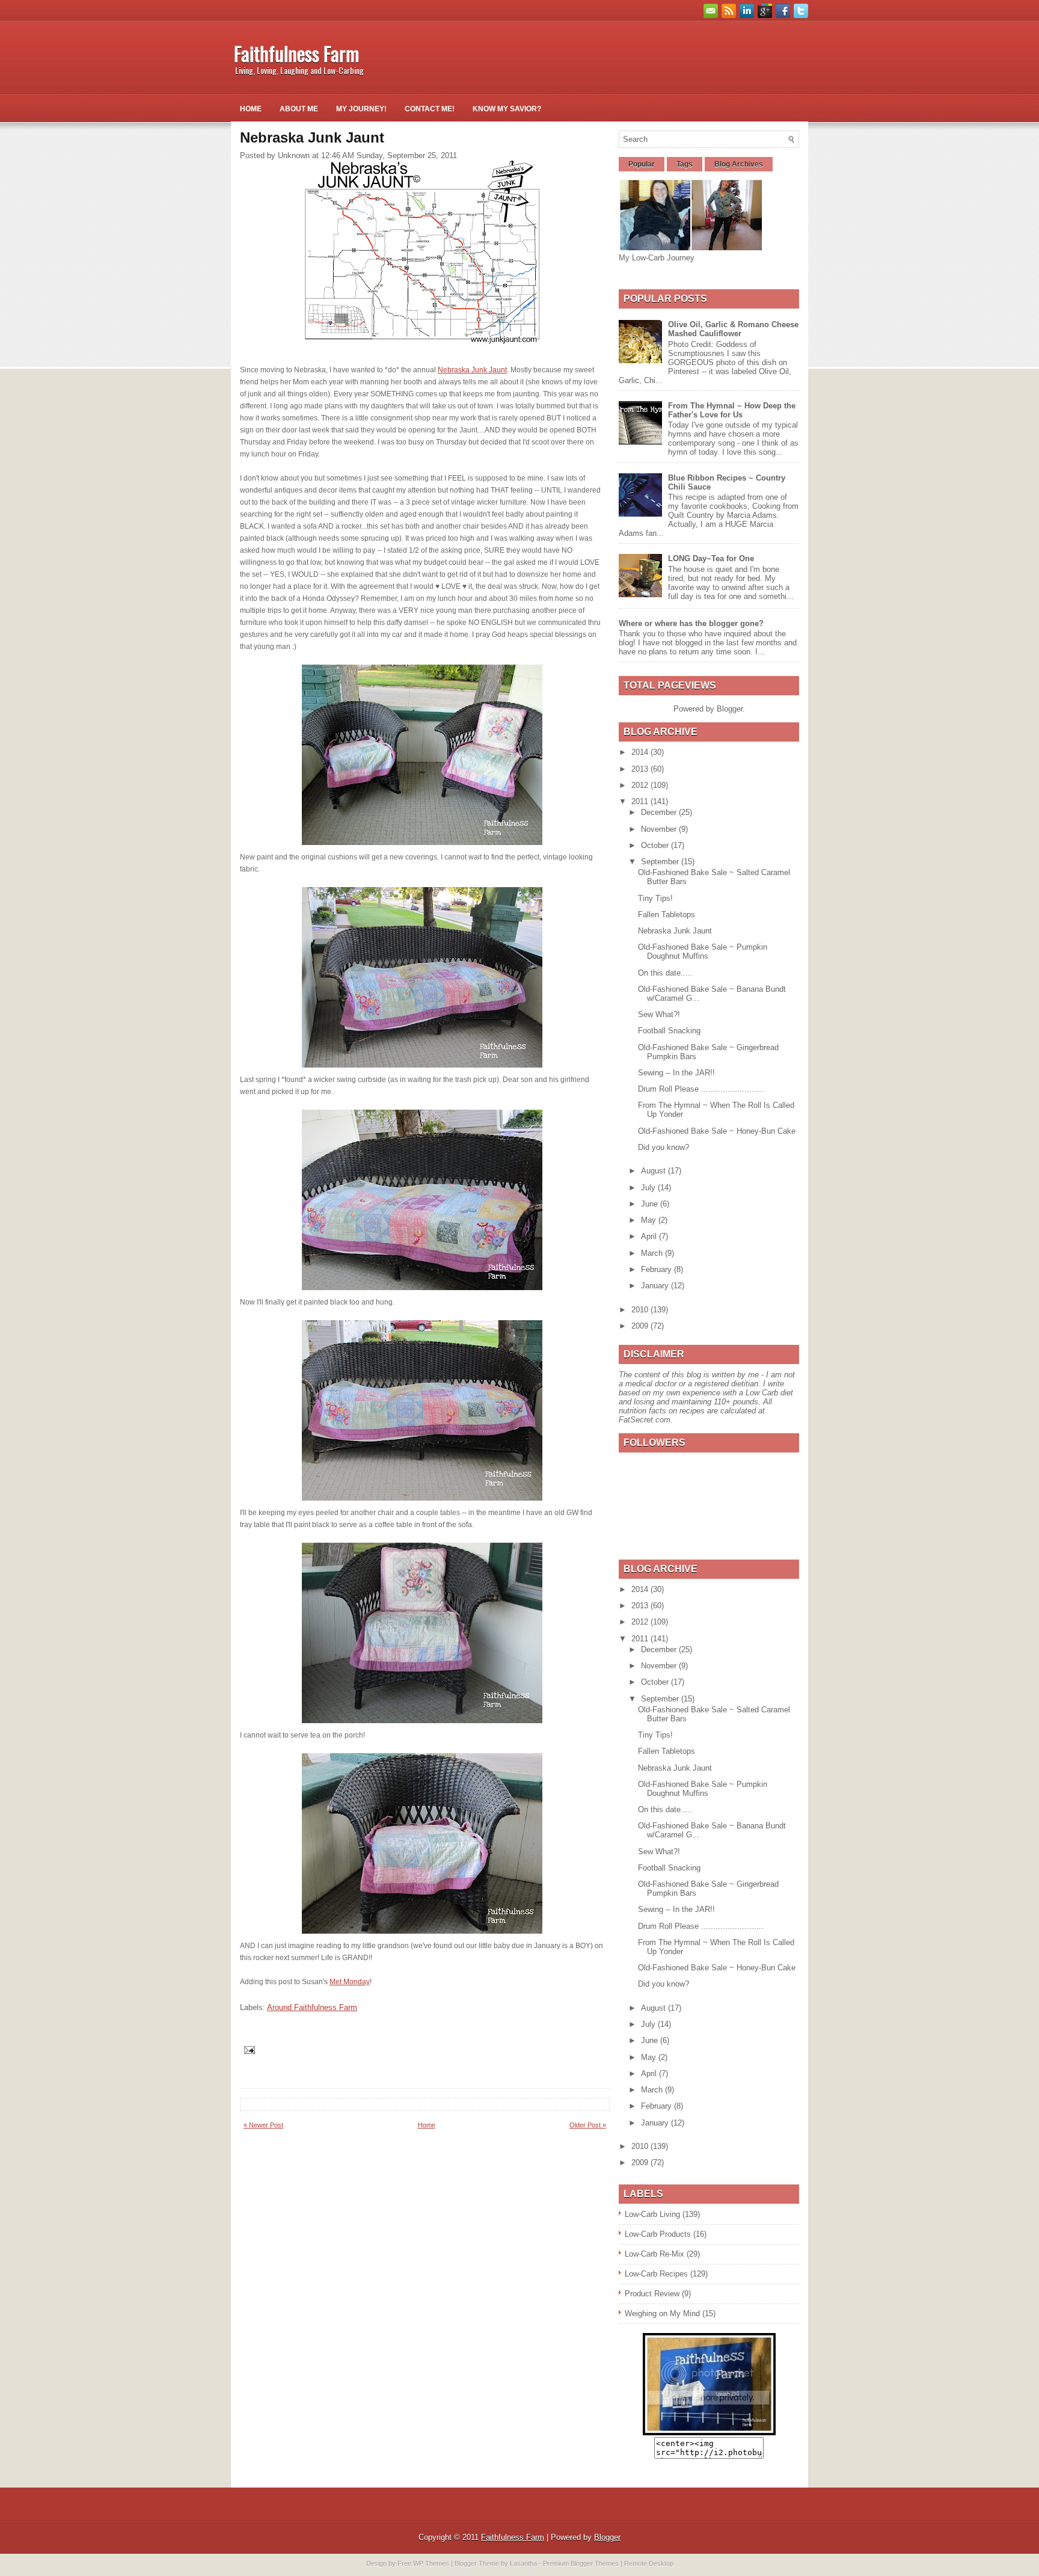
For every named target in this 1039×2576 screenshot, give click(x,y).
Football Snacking (669, 1031)
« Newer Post (263, 2125)
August (654, 1171)
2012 (641, 785)
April (650, 1236)
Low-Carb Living (652, 2214)
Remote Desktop (649, 2563)
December (660, 812)
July (649, 1188)
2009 (641, 1326)
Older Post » (588, 2125)
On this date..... (665, 973)
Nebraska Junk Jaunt (472, 370)
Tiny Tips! (655, 898)
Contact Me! (430, 109)
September (661, 862)
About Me (299, 109)
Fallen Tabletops (667, 915)
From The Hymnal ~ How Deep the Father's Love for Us (732, 410)
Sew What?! (659, 1014)
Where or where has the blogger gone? (691, 623)
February (657, 1269)
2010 (641, 1310)
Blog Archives (739, 164)
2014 (641, 752)
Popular (642, 164)
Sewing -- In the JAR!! (676, 1073)
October (656, 845)
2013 (641, 769)
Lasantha (523, 2563)
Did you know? (664, 1147)
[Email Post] (249, 2049)
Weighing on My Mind (662, 2313)
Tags (685, 164)
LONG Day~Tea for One (711, 558)
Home (251, 109)
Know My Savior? (507, 109)
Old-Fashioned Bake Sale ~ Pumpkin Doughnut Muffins (703, 951)
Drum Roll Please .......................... (701, 1089)
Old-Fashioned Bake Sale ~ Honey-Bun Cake (717, 1131)
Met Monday (350, 1982)
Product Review (652, 2294)
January (656, 1286)
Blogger (730, 709)
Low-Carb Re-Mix (654, 2254)
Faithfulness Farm (296, 53)
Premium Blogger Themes (581, 2563)
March (653, 1253)
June (651, 1204)
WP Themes (431, 2563)
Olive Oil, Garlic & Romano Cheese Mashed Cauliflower (733, 329)
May (650, 1220)
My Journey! (361, 109)
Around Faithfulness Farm (312, 2007)
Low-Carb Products (658, 2234)
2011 (641, 801)
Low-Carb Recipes (656, 2274)
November (660, 829)
